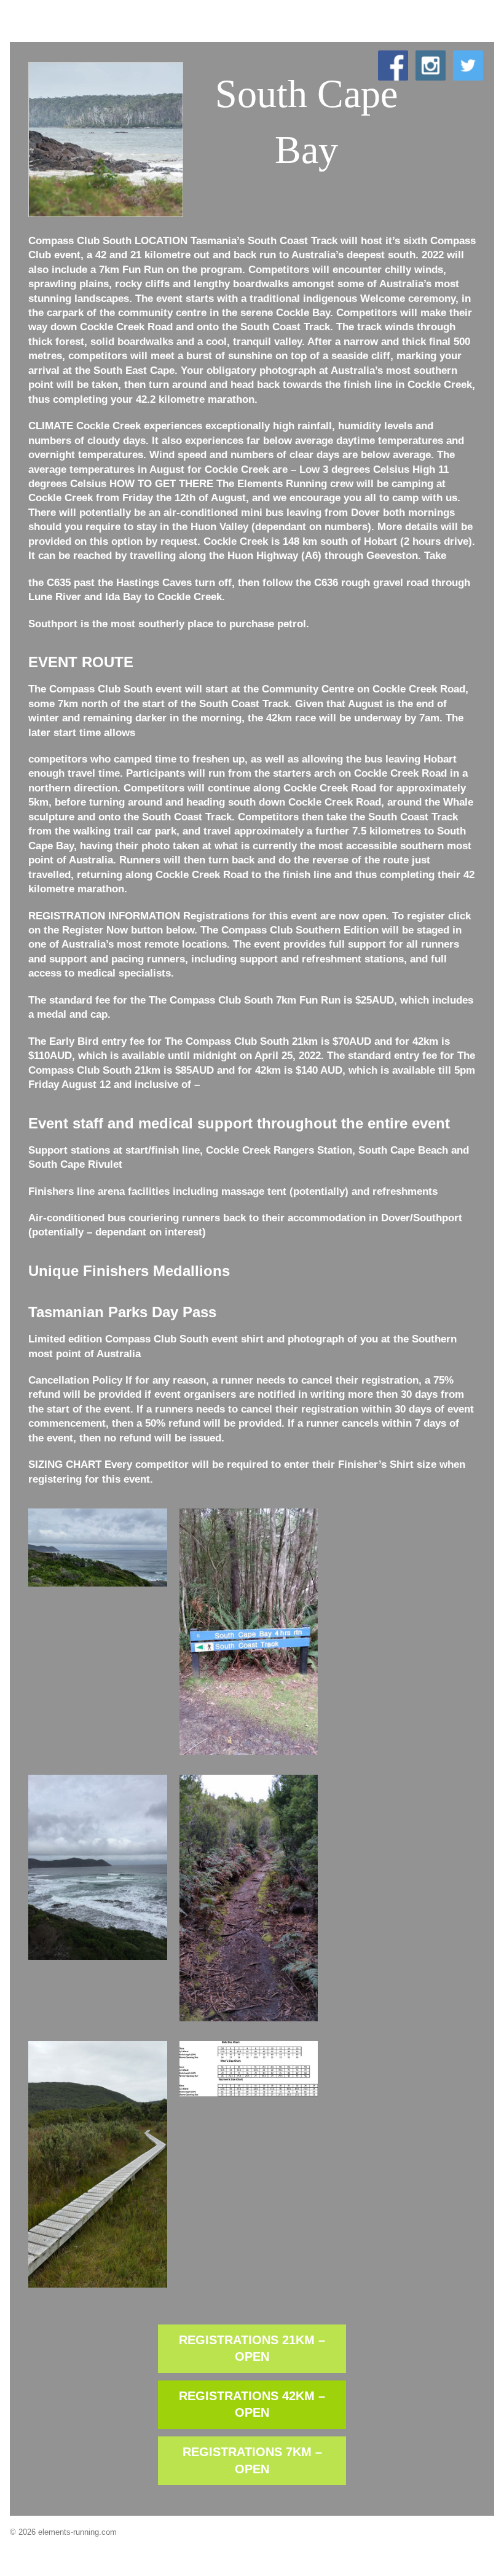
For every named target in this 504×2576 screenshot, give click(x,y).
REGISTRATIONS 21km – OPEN (252, 2348)
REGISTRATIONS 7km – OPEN (252, 2460)
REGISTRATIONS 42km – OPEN (252, 2404)
